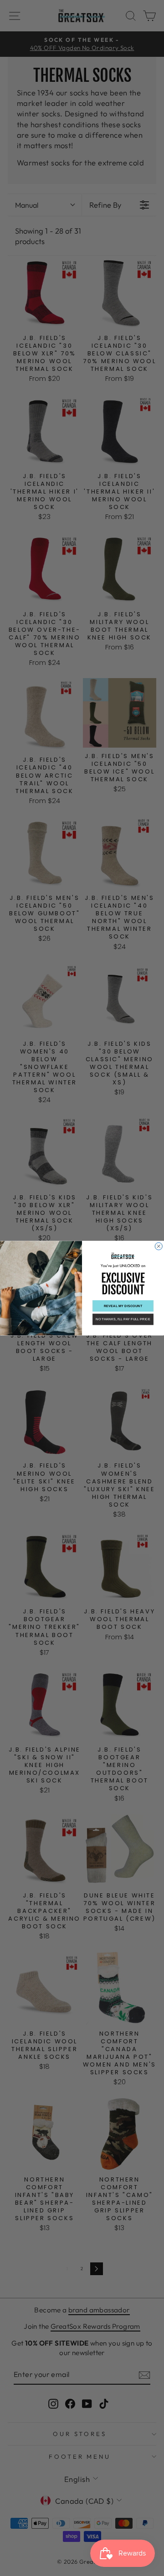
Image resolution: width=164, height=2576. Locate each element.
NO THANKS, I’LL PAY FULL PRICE (123, 1319)
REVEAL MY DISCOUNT (123, 1306)
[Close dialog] (159, 1246)
